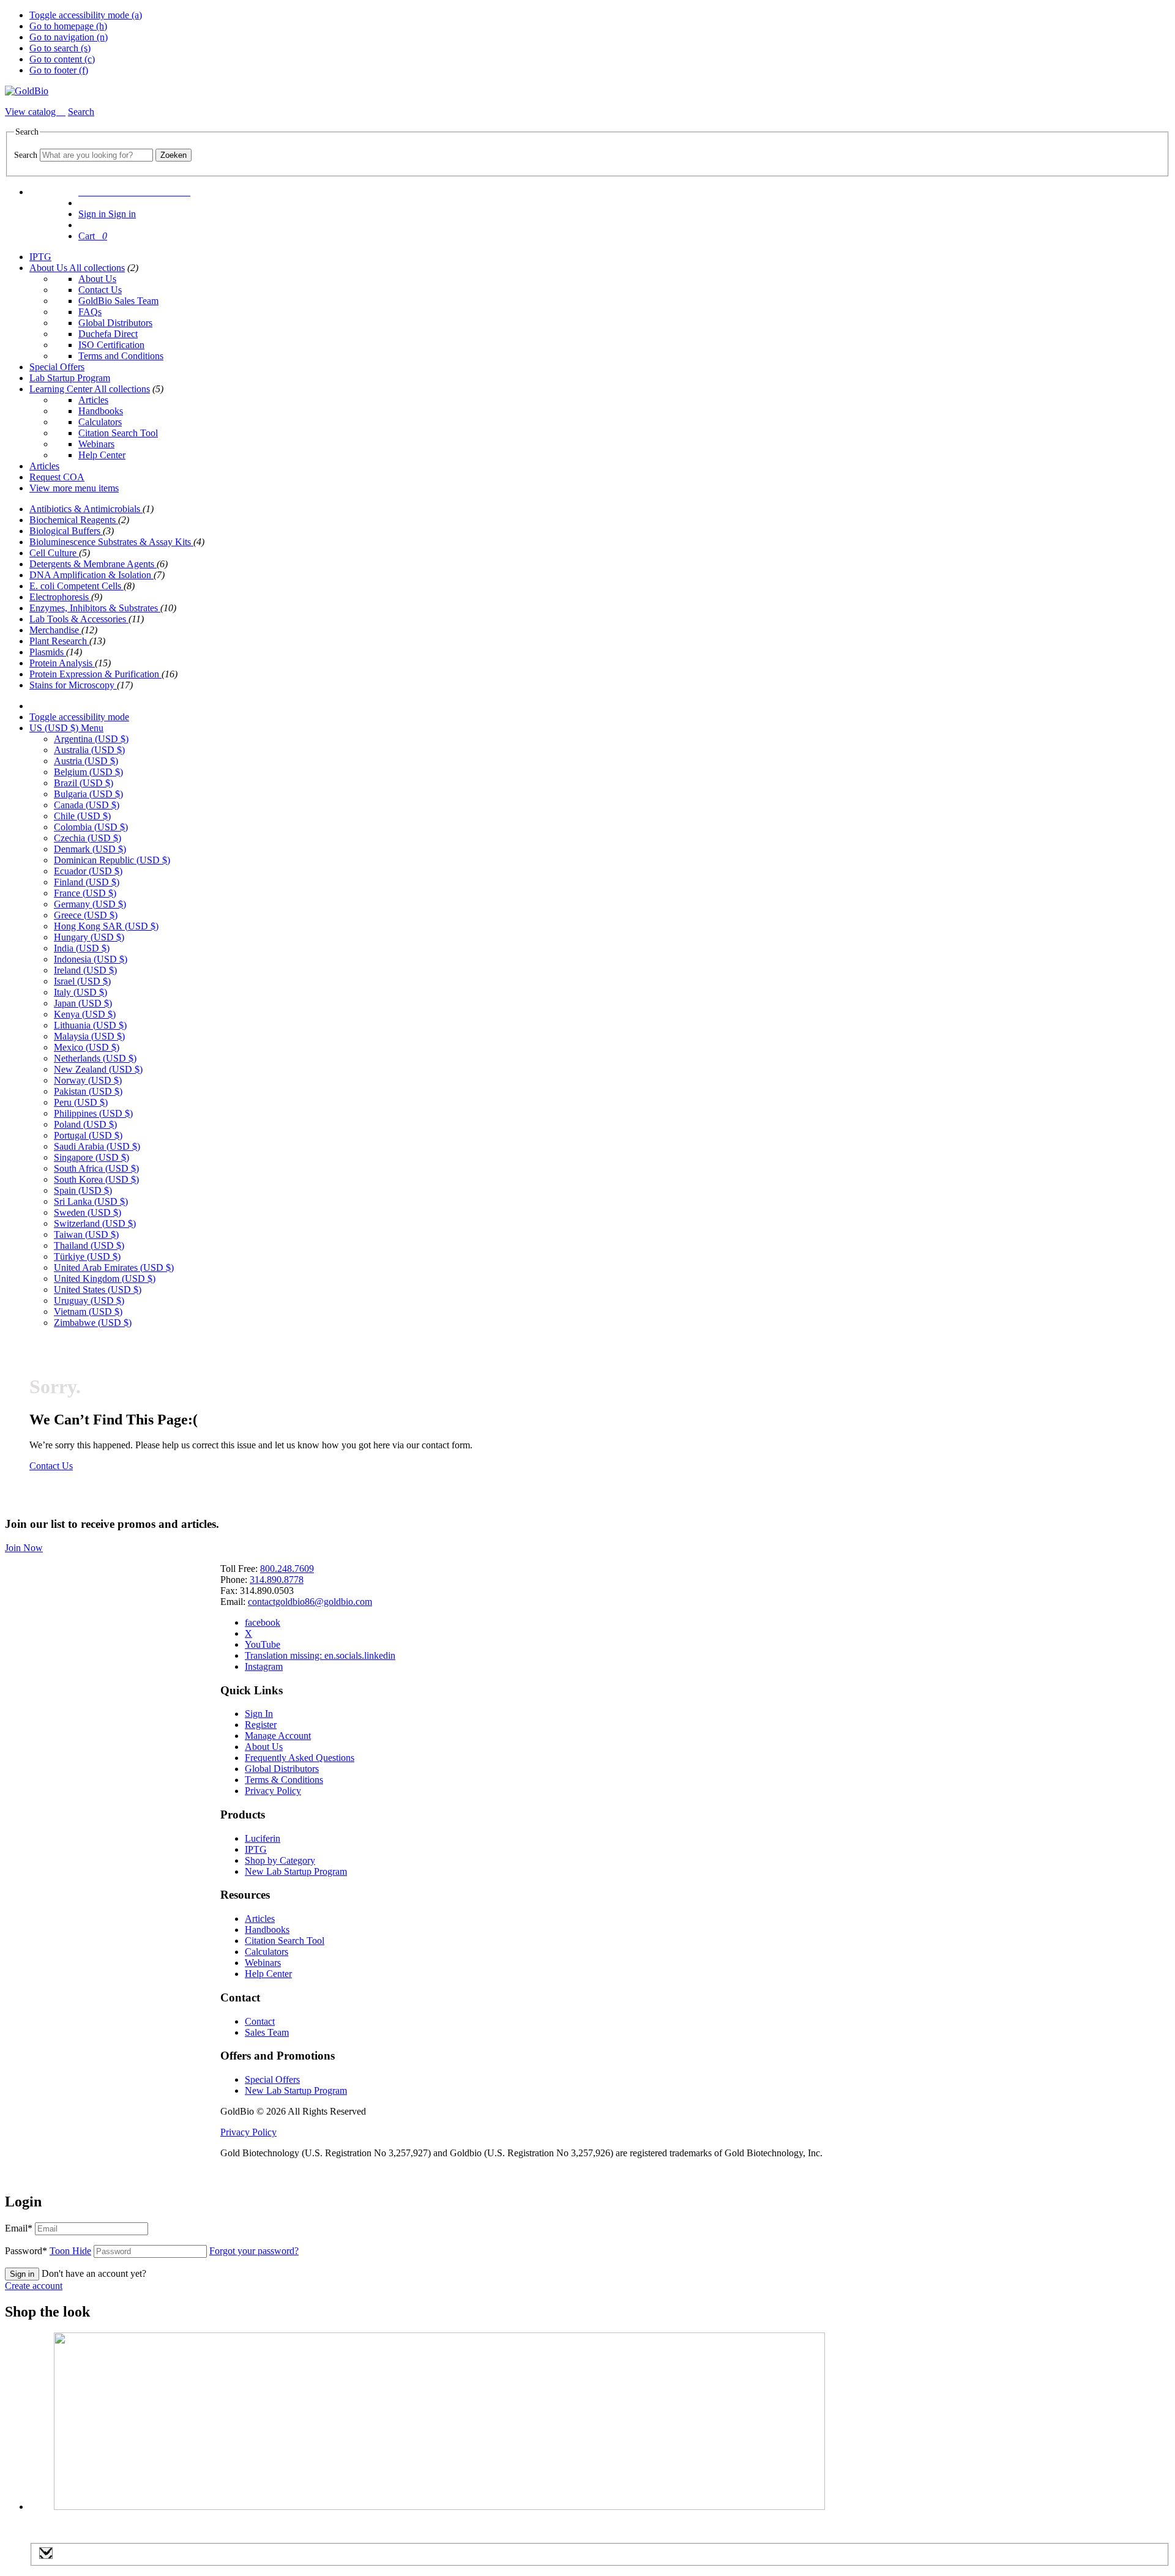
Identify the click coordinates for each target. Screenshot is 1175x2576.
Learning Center (62, 389)
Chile (82, 816)
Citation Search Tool (118, 433)
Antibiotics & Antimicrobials (86, 509)
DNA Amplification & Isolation (91, 575)
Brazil (84, 783)
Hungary (89, 937)
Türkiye (87, 1256)
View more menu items (74, 488)
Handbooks (101, 411)
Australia (89, 750)
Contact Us (100, 290)
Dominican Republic (112, 860)
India (82, 948)
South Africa (96, 1168)
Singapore (91, 1157)
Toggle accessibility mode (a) (86, 15)
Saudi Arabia (97, 1146)
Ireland (85, 970)
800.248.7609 (287, 1569)
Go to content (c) (62, 59)
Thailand (89, 1245)
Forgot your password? (254, 2251)
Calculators (100, 422)
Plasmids (48, 652)
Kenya (85, 1014)
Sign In (259, 1714)
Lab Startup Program (70, 378)
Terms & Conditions (284, 1780)
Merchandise (55, 630)
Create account (34, 2286)
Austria (86, 761)
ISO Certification (111, 345)
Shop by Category (280, 1860)
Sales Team (267, 2032)
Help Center (102, 455)
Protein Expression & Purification (95, 674)
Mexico (87, 1047)
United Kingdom (105, 1279)
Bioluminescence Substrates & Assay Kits (111, 542)
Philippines (93, 1113)
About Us (49, 268)
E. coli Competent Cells (76, 586)
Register (261, 1725)
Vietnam (88, 1312)
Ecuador (88, 871)
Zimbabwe (93, 1323)
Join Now (24, 1548)
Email (19, 2228)
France (85, 893)
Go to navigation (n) (69, 37)
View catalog (32, 112)
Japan (83, 1003)
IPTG (40, 257)
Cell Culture (54, 553)
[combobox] (96, 155)
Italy (80, 992)
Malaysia (89, 1036)
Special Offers (57, 367)
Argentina (91, 739)
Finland (87, 882)
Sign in (22, 2274)
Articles (93, 400)
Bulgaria (88, 794)
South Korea (96, 1179)
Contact (260, 2021)
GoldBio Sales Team (118, 301)
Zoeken (173, 155)
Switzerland (95, 1223)
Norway (88, 1080)
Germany (90, 904)
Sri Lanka (91, 1201)
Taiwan (86, 1234)
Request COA (57, 477)
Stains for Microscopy (73, 685)
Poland (85, 1124)
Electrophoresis (60, 597)
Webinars (96, 444)
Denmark (90, 849)
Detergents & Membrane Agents (93, 564)
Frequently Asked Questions (300, 1758)
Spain (83, 1190)
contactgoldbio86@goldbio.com (310, 1602)
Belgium (88, 772)
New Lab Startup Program (296, 1871)
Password (48, 2251)
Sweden (88, 1212)
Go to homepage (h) (68, 26)
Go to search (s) (60, 48)
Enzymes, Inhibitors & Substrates (95, 608)
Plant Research (59, 641)
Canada (87, 805)
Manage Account (278, 1736)
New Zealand (98, 1069)
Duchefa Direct (108, 334)
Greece (86, 915)
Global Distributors (115, 323)
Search (26, 155)
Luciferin (263, 1838)
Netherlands (95, 1058)
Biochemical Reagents (74, 520)
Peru (81, 1102)
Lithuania (90, 1025)
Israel (82, 981)
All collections (97, 268)
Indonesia (91, 959)
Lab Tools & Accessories (79, 619)
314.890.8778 (277, 1580)
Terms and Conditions (121, 356)
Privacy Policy (273, 1791)
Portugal (88, 1135)
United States (98, 1290)
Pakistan (88, 1091)
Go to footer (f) (59, 70)
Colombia (91, 827)
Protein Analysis (62, 663)
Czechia (88, 838)
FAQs (90, 312)
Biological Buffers (66, 531)
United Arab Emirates (114, 1268)
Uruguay (89, 1301)
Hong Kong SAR (106, 926)
